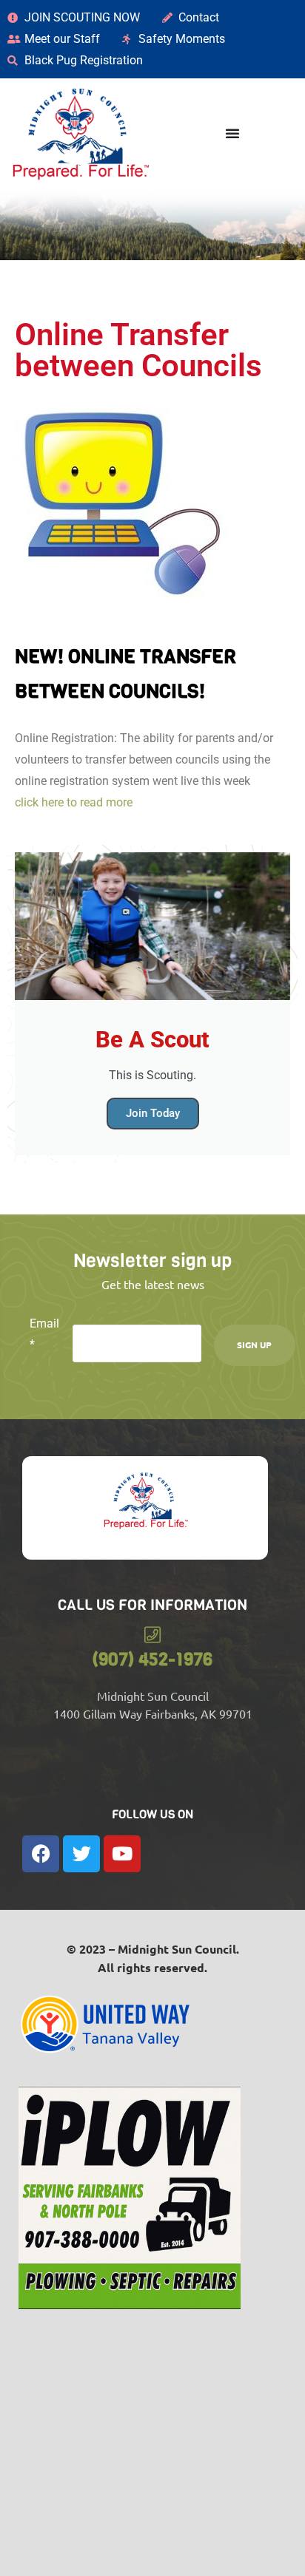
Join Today (153, 1113)
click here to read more (74, 802)
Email (44, 1334)
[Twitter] (81, 1854)
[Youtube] (122, 1854)
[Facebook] (41, 1854)
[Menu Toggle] (232, 133)
